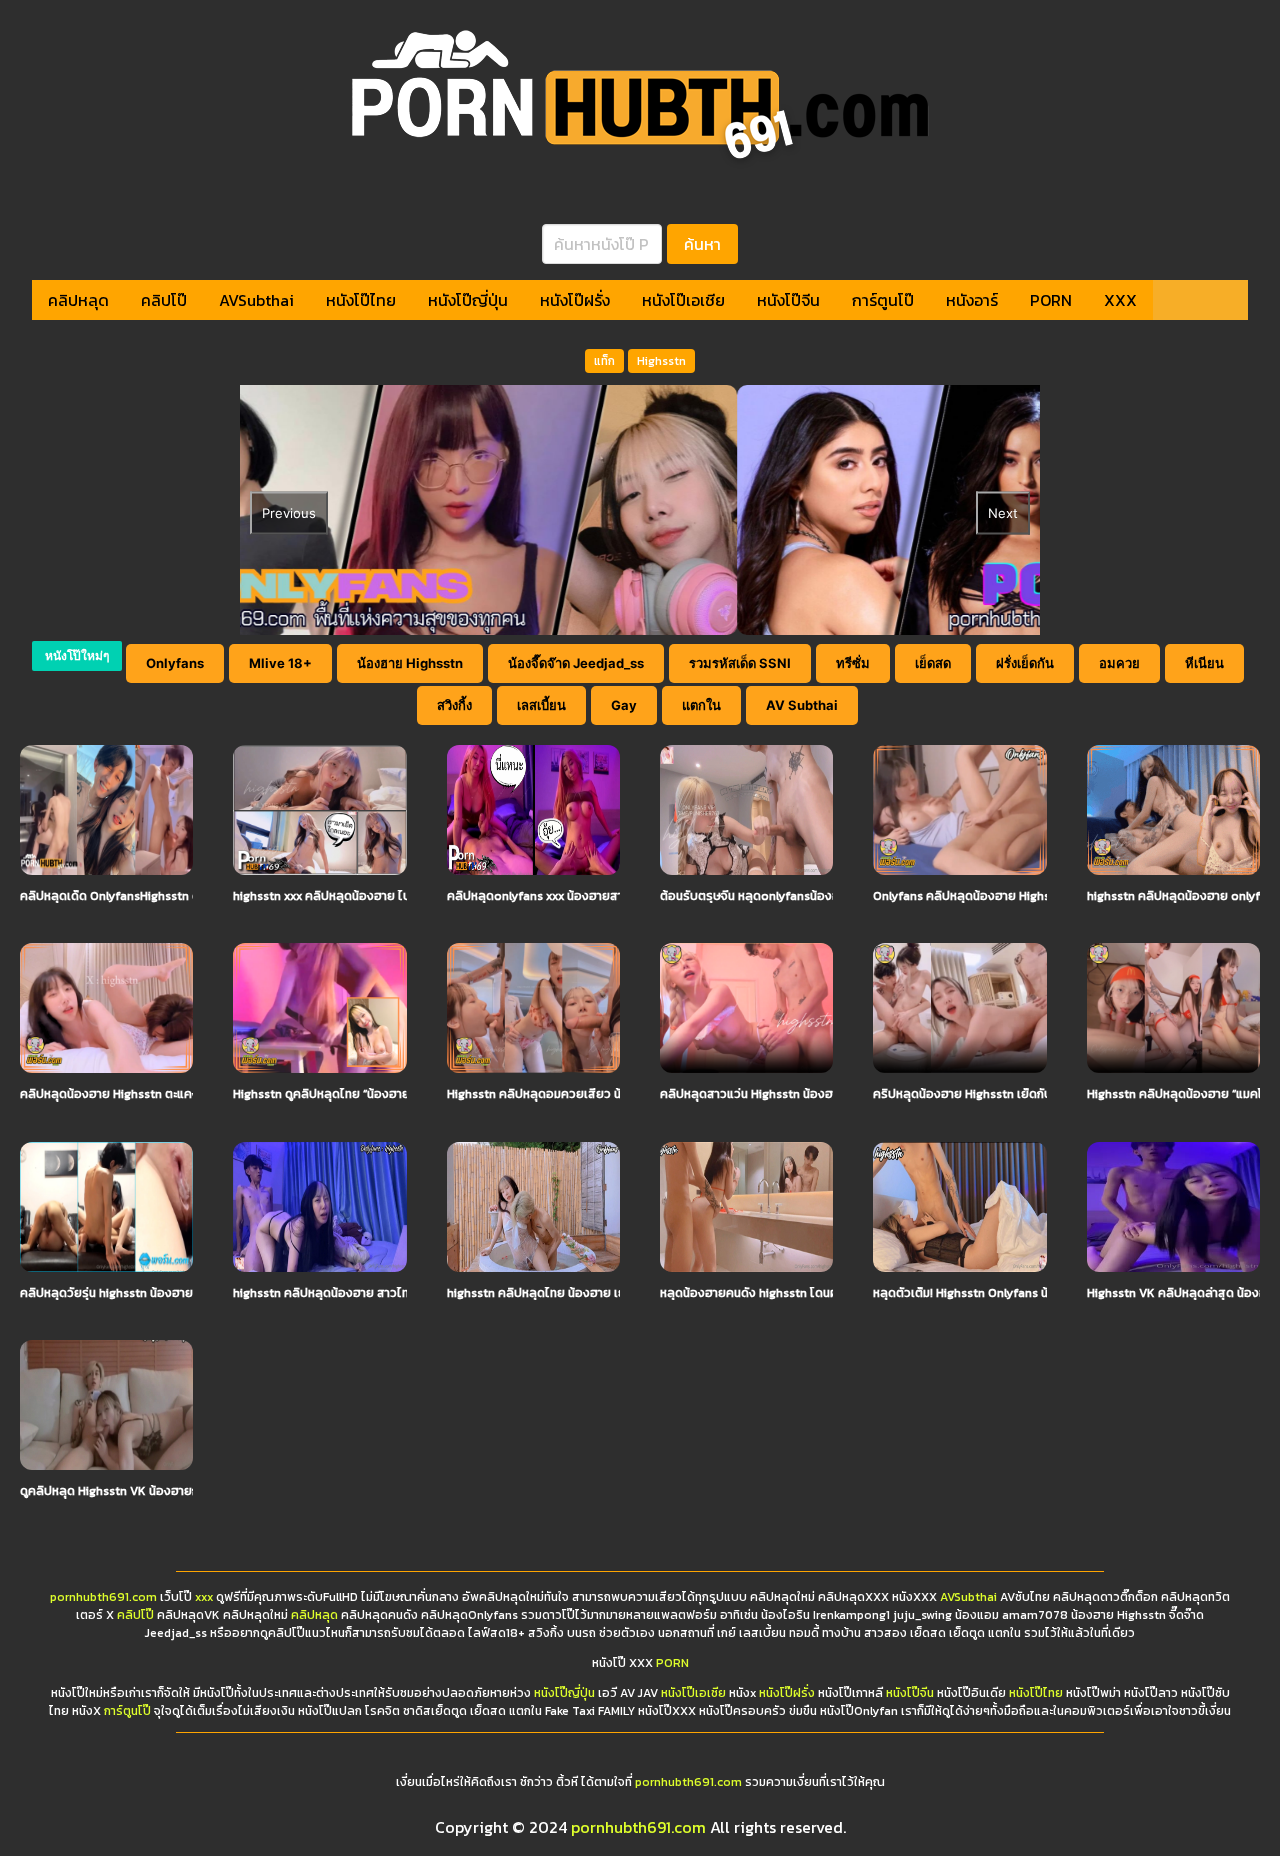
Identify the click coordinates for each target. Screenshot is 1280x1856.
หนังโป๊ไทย (361, 300)
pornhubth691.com (103, 1597)
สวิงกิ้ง (454, 705)
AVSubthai (256, 300)
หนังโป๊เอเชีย (683, 300)
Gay (624, 705)
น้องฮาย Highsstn (410, 663)
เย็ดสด (933, 663)
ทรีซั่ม (853, 663)
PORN (1051, 300)
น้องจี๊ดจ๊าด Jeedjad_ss (576, 663)
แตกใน (701, 705)
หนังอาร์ (972, 300)
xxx (204, 1597)
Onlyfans (175, 663)
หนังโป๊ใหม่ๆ (77, 655)
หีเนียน (1204, 663)
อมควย (1119, 663)
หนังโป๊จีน (788, 300)
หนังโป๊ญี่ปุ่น (468, 300)
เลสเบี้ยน (541, 705)
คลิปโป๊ (164, 300)
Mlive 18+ (280, 663)
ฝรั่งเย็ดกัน (1025, 663)
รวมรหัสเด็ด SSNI (740, 663)
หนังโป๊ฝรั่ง (575, 300)
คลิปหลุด (78, 300)
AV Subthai (802, 705)
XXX (1120, 300)
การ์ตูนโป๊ (883, 300)
